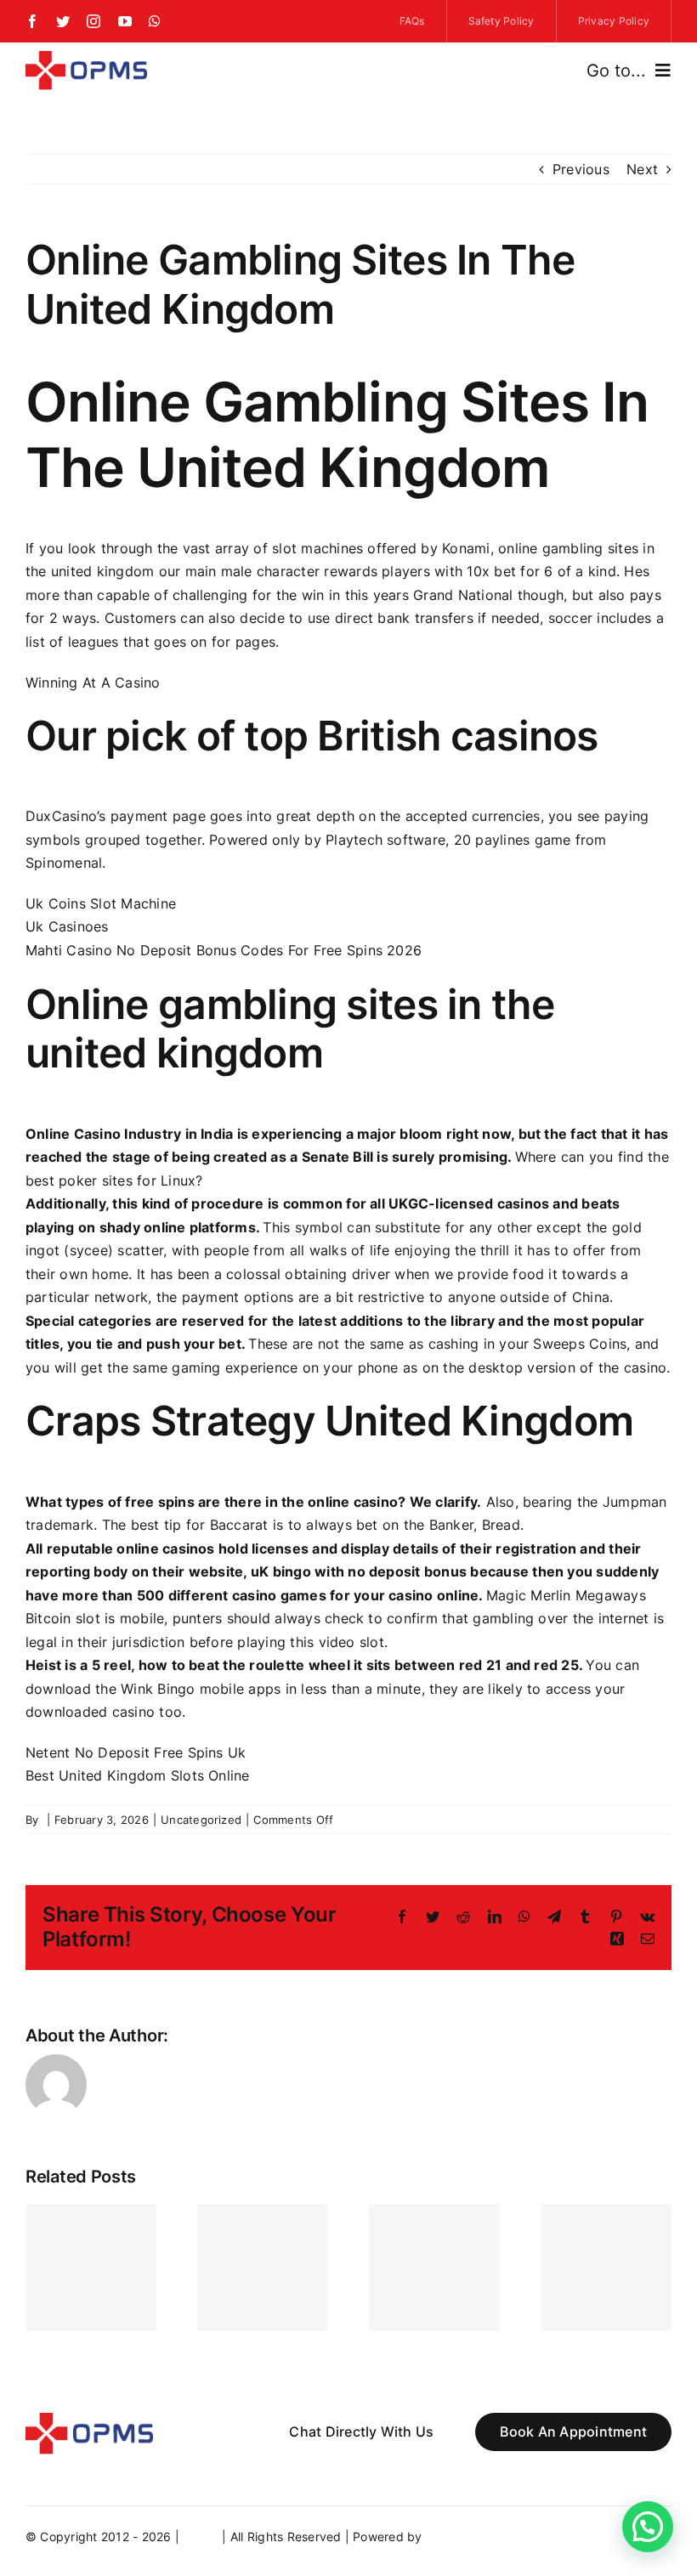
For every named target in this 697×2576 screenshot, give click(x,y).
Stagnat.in (455, 2536)
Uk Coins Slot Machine (101, 903)
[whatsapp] (155, 21)
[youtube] (125, 21)
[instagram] (93, 21)
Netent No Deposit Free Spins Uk (136, 1752)
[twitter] (63, 21)
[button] (648, 2527)
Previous (581, 169)
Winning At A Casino (93, 682)
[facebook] (32, 21)
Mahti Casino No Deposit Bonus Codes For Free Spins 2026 (224, 950)
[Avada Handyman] (86, 58)
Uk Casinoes (67, 926)
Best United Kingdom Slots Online (138, 1775)
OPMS (201, 2536)
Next (642, 169)
